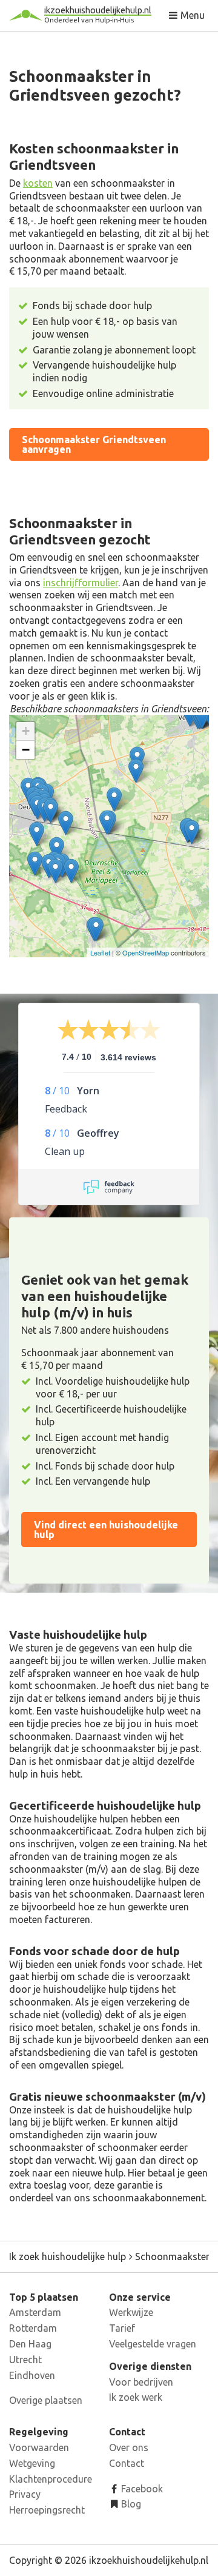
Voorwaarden (39, 2447)
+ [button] (26, 731)
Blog (130, 2504)
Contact (127, 2463)
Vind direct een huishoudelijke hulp (106, 1530)
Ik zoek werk (136, 2397)
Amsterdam (35, 2312)
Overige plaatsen (46, 2400)
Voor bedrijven (141, 2382)
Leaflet (100, 952)
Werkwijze (131, 2312)
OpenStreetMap (146, 952)
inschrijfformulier (81, 583)
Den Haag (30, 2344)
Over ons (129, 2447)
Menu (191, 15)
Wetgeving (32, 2463)
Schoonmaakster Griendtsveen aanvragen (94, 444)
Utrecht (25, 2360)
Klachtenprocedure (51, 2479)
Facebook (141, 2489)
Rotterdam (33, 2328)
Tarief (122, 2328)
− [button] (26, 750)
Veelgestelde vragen (153, 2344)
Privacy (25, 2494)
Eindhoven (32, 2375)
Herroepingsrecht (47, 2510)
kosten (38, 183)
